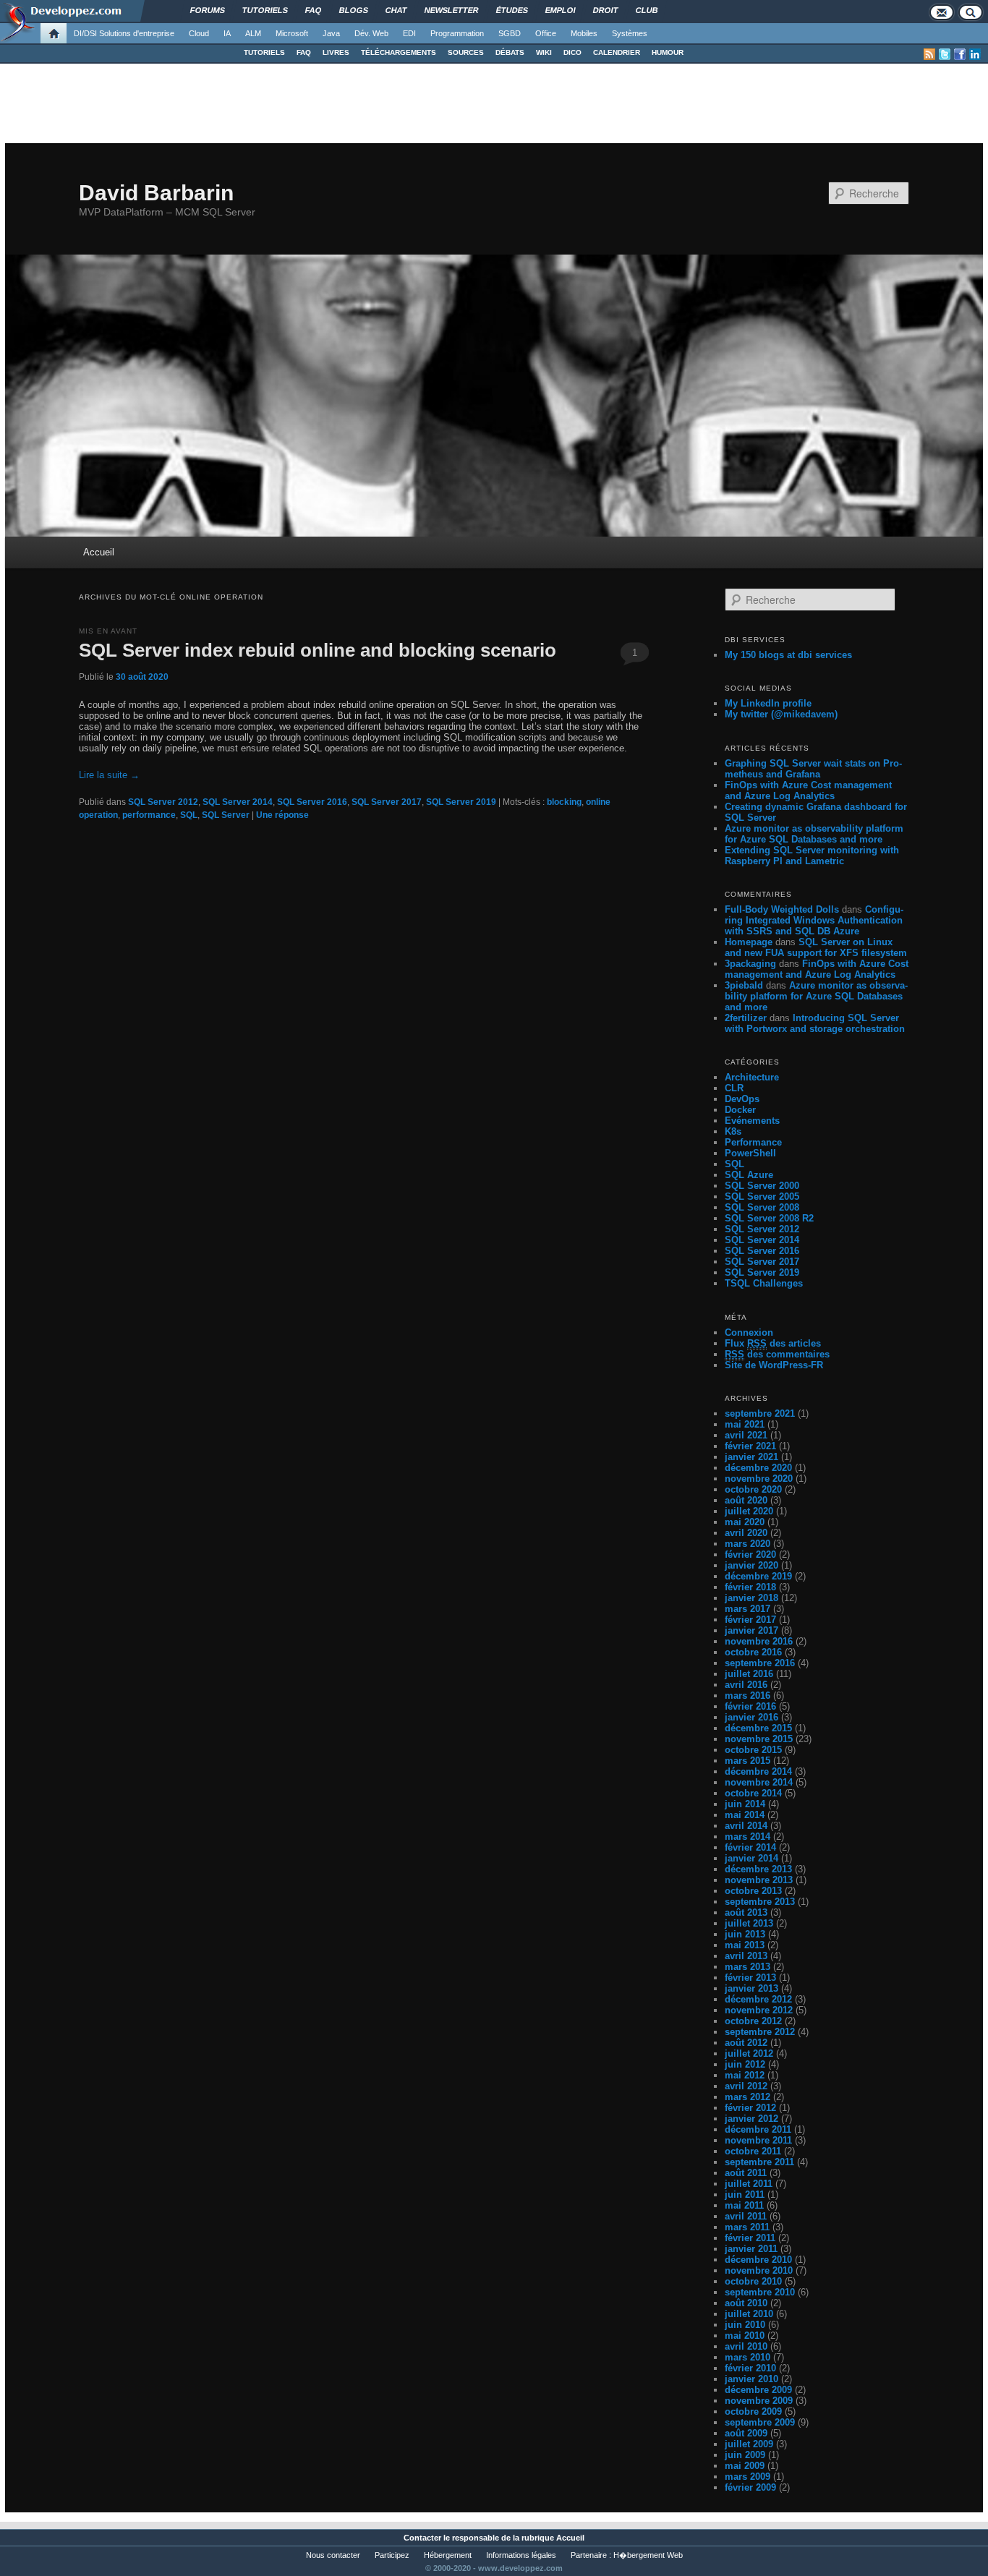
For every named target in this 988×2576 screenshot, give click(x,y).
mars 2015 (748, 1761)
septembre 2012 (760, 2032)
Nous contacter (333, 2555)
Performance (753, 1142)
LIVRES (336, 52)
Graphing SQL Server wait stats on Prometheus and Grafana (813, 769)
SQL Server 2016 (312, 802)
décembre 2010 (758, 2260)
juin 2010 (745, 2325)
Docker (740, 1110)
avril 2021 (746, 1435)
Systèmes (630, 33)
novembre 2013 (759, 1880)
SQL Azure (749, 1175)
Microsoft (292, 33)
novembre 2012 (759, 2010)
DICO (572, 52)
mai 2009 (745, 2466)
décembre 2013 (758, 1869)
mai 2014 (745, 1815)
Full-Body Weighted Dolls (782, 909)
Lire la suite (109, 775)
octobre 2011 (753, 2151)
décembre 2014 (758, 1771)
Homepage (749, 942)
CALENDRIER (617, 52)
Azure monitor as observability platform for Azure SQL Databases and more (814, 834)
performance (149, 815)
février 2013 (750, 1978)
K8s (733, 1131)
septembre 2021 (760, 1413)
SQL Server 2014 (238, 802)
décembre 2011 (758, 2129)
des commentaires (777, 1354)
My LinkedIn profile (768, 703)
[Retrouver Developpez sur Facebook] (960, 54)
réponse (282, 815)
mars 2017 (748, 1609)
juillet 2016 (749, 1674)
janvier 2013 (751, 1988)
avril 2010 (746, 2346)
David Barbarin (156, 193)
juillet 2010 (749, 2314)
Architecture (752, 1077)
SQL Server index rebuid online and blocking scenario (318, 650)
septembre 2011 (759, 2162)
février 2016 (750, 1706)
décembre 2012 (758, 1999)
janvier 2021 (751, 1457)
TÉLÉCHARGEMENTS (399, 52)
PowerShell (750, 1153)
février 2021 (750, 1446)
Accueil (99, 552)
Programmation (457, 33)
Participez (392, 2555)
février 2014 (750, 1847)
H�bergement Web (648, 2555)
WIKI (544, 52)
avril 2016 (746, 1685)
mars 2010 (748, 2357)
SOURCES (466, 52)
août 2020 (746, 1500)
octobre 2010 (753, 2281)
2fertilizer (746, 1018)
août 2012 (746, 2043)
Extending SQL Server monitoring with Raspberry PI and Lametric (812, 856)
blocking (564, 802)
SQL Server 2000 (762, 1186)
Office (546, 33)
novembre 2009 (759, 2401)
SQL (189, 815)
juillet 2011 (749, 2184)
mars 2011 (747, 2227)
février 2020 (750, 1554)
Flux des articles (773, 1343)
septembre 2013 (760, 1902)
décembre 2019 (758, 1576)
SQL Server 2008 (762, 1207)
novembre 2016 (759, 1641)
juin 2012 (745, 2064)
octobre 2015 (753, 1750)
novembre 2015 (759, 1739)
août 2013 (746, 1912)
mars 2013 (748, 1967)
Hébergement (448, 2555)
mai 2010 (745, 2336)
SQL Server (226, 815)
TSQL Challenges (764, 1283)
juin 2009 (745, 2455)
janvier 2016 (751, 1717)
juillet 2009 (749, 2444)
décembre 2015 (758, 1728)
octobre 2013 (753, 1891)
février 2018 (750, 1587)
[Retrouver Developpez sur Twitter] (945, 54)
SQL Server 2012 (163, 802)
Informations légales (521, 2555)
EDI (409, 33)
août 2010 (746, 2303)
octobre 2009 (753, 2411)
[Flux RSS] (929, 54)
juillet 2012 (749, 2053)
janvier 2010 (751, 2379)
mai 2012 (745, 2075)
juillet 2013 (749, 1923)
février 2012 (750, 2108)
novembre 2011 (758, 2140)
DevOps (742, 1099)
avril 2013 (746, 1956)
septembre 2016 (760, 1663)
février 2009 (750, 2487)
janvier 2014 (751, 1858)
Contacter (422, 2538)
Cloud (199, 33)
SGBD (510, 33)
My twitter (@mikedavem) (781, 714)
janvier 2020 (751, 1565)
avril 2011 (746, 2216)
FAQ (304, 52)
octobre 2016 (753, 1652)
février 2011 (750, 2238)
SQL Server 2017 (387, 802)
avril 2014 (746, 1826)
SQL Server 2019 (461, 802)
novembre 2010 (759, 2270)
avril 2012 (746, 2086)
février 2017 (750, 1620)
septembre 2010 (760, 2292)
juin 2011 (745, 2195)
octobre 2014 (753, 1793)
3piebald (744, 985)
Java (331, 33)
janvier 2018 (751, 1598)
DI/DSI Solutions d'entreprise (124, 33)
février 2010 (750, 2368)
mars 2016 (748, 1696)
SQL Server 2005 (762, 1197)
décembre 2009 (758, 2390)
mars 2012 (748, 2097)
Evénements (752, 1121)
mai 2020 (745, 1522)
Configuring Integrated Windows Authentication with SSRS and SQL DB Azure (814, 920)
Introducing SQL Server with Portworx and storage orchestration (815, 1023)
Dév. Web (371, 33)
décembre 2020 (758, 1468)
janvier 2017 (751, 1630)
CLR (734, 1088)
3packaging (750, 964)
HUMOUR (668, 52)
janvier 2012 (751, 2119)
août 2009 (746, 2433)
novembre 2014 (759, 1782)
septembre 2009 (760, 2422)
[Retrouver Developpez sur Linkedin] (975, 54)
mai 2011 (744, 2205)
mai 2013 (745, 1945)
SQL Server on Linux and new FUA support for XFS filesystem (816, 947)
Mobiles (584, 33)
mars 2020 (748, 1544)
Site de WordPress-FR (774, 1365)
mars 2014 (748, 1837)
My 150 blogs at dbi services (788, 655)
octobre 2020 (753, 1489)
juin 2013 (745, 1934)
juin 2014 (745, 1804)
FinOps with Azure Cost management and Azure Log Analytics (808, 790)
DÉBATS (510, 52)
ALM (253, 33)
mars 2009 (748, 2477)
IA (227, 33)
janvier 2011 (751, 2249)
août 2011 (746, 2173)
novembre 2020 (759, 1479)
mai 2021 (745, 1424)
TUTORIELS (264, 52)
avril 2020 (746, 1533)
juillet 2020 (749, 1511)
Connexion (749, 1332)
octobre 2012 (753, 2021)
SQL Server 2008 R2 (769, 1218)
